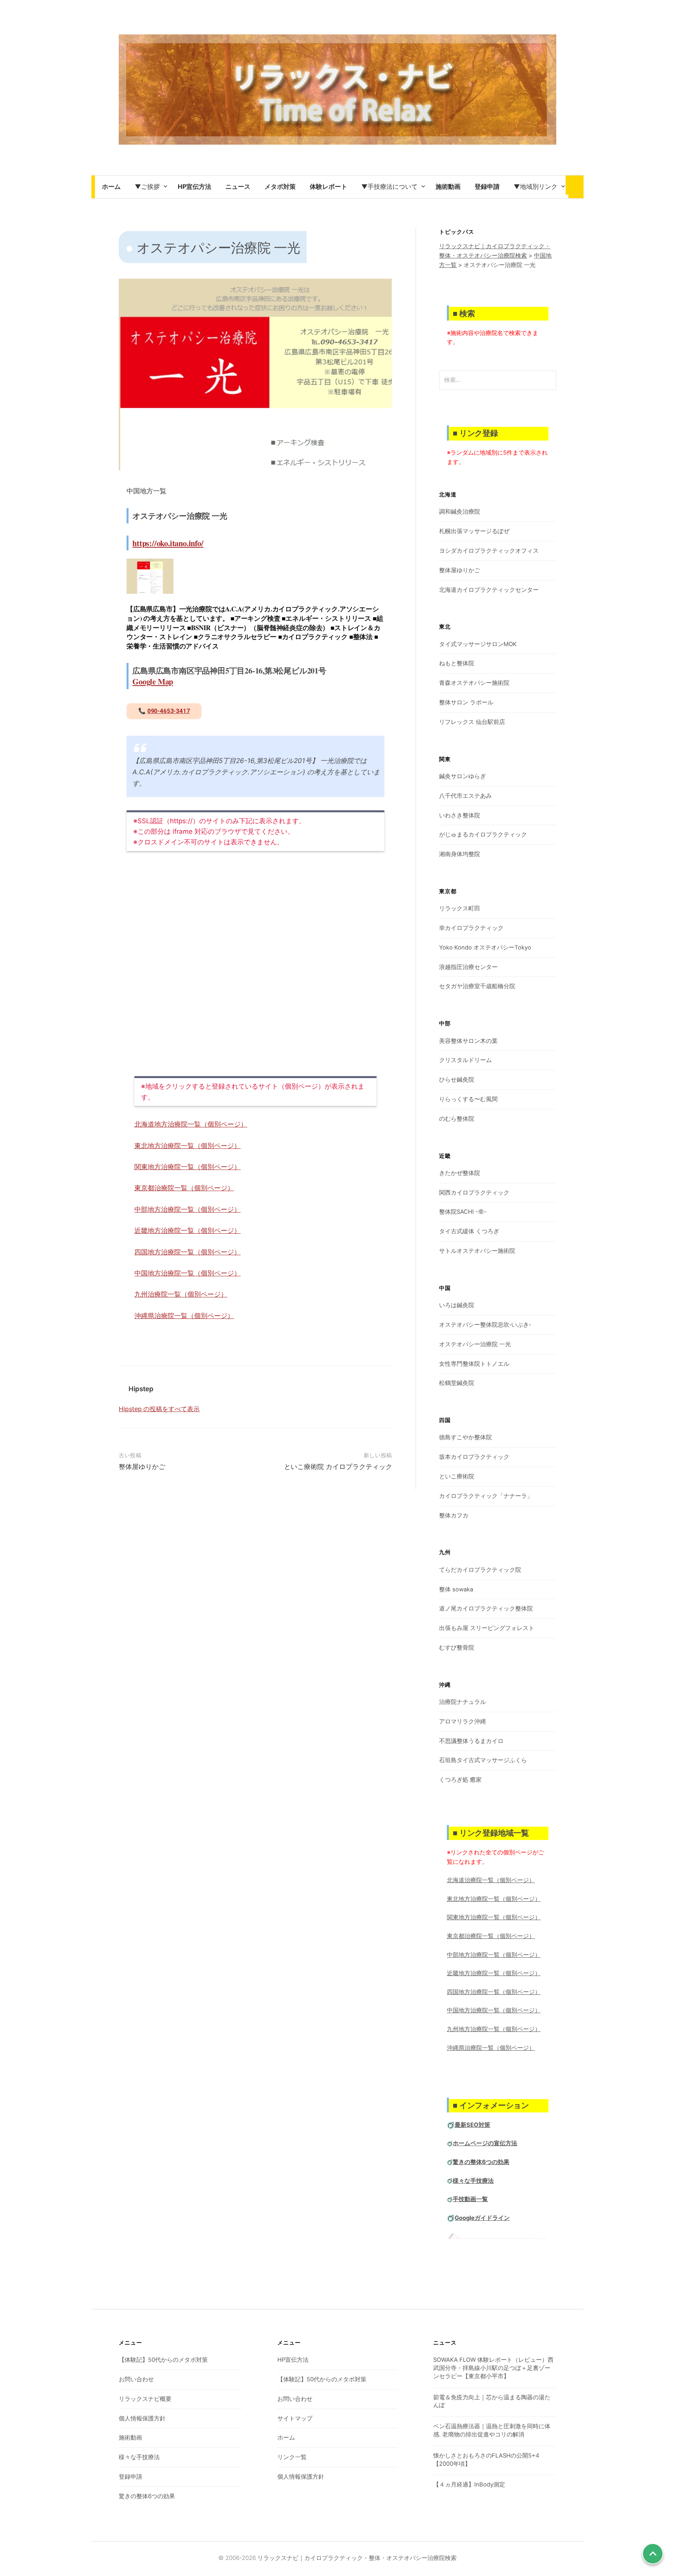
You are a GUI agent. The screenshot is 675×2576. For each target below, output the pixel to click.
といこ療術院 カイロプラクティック (338, 1467)
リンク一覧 (292, 2457)
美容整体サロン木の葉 (468, 1041)
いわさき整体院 (460, 815)
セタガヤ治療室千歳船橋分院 (477, 986)
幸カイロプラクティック (471, 928)
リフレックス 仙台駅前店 (472, 722)
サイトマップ (295, 2418)
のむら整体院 (457, 1119)
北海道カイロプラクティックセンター (489, 590)
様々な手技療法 (473, 2181)
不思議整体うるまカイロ (471, 1741)
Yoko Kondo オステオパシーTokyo (485, 948)
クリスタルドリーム (465, 1060)
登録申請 (130, 2477)
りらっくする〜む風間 (468, 1099)
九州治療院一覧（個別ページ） (181, 1294)
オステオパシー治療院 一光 (475, 1344)
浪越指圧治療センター (468, 967)
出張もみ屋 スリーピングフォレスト (487, 1628)
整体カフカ (454, 1516)
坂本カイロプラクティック (474, 1457)
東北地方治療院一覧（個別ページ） (187, 1146)
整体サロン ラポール (466, 702)
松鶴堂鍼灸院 (457, 1383)
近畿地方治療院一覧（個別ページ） (187, 1231)
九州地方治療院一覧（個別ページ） (494, 2029)
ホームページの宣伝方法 (485, 2143)
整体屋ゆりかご (142, 1467)
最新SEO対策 (472, 2125)
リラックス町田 (460, 908)
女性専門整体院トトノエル (474, 1364)
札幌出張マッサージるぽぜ (474, 531)
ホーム (286, 2438)
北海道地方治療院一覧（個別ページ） (191, 1124)
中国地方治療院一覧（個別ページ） (187, 1273)
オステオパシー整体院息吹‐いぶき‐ (485, 1325)
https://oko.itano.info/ (168, 543)
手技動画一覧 (470, 2199)
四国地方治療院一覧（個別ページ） (187, 1252)
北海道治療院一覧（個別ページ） (491, 1880)
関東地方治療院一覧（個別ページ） (187, 1167)
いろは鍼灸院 (457, 1305)
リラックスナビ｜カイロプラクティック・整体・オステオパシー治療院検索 (357, 2558)
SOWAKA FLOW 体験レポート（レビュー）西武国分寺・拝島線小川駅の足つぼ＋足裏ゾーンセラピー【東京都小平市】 (493, 2368)
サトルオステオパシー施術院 (477, 1251)
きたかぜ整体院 (460, 1173)
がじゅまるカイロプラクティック (483, 835)
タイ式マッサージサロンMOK (478, 644)
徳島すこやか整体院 (465, 1437)
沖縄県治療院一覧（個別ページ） (184, 1316)
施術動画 (130, 2438)
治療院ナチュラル (462, 1702)
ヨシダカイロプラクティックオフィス (489, 551)
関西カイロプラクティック (474, 1193)
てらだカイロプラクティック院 (480, 1570)
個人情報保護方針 (142, 2418)
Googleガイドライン (482, 2218)
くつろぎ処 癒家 (460, 1780)
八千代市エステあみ (465, 796)
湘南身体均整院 (460, 854)
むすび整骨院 (457, 1648)
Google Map (153, 681)
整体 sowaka (456, 1589)
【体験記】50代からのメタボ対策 (163, 2360)
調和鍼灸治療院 (460, 512)
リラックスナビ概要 (145, 2399)
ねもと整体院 (457, 663)
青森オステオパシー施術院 (474, 683)
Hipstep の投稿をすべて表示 (159, 1409)
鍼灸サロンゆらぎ (462, 776)
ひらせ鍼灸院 (457, 1080)
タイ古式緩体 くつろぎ (469, 1231)
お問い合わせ (136, 2379)
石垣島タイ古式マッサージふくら (483, 1760)
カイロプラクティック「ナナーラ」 (486, 1496)
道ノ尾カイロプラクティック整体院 (486, 1609)
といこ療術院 (457, 1476)
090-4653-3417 (169, 711)
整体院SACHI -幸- (463, 1212)
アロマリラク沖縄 (462, 1722)
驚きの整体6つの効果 (481, 2162)
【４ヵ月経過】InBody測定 (469, 2485)
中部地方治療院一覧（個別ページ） (187, 1209)
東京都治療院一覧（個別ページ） (184, 1188)
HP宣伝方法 (293, 2360)
